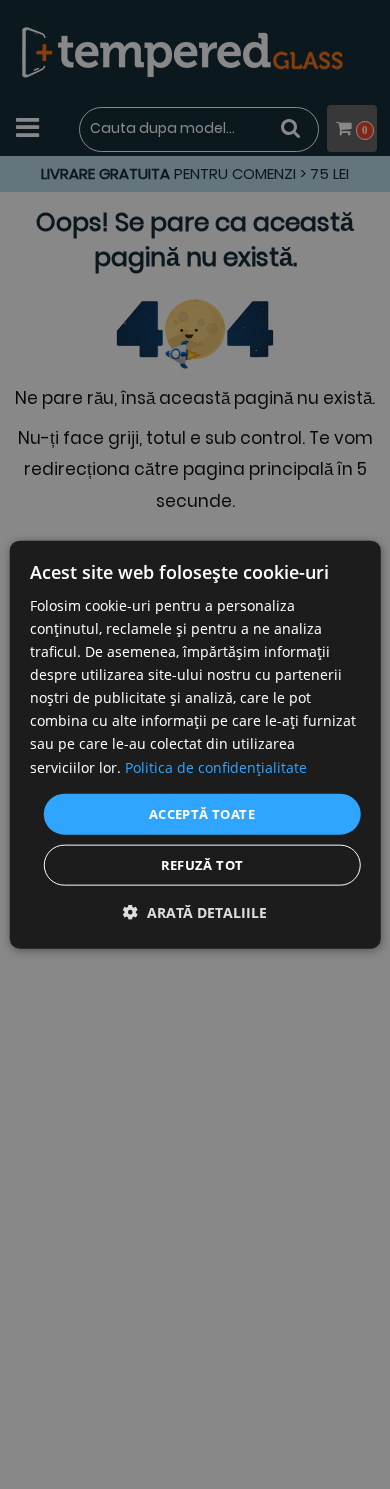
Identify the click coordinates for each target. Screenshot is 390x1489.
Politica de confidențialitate (216, 766)
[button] (195, 912)
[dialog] (195, 744)
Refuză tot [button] (202, 865)
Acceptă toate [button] (202, 813)
